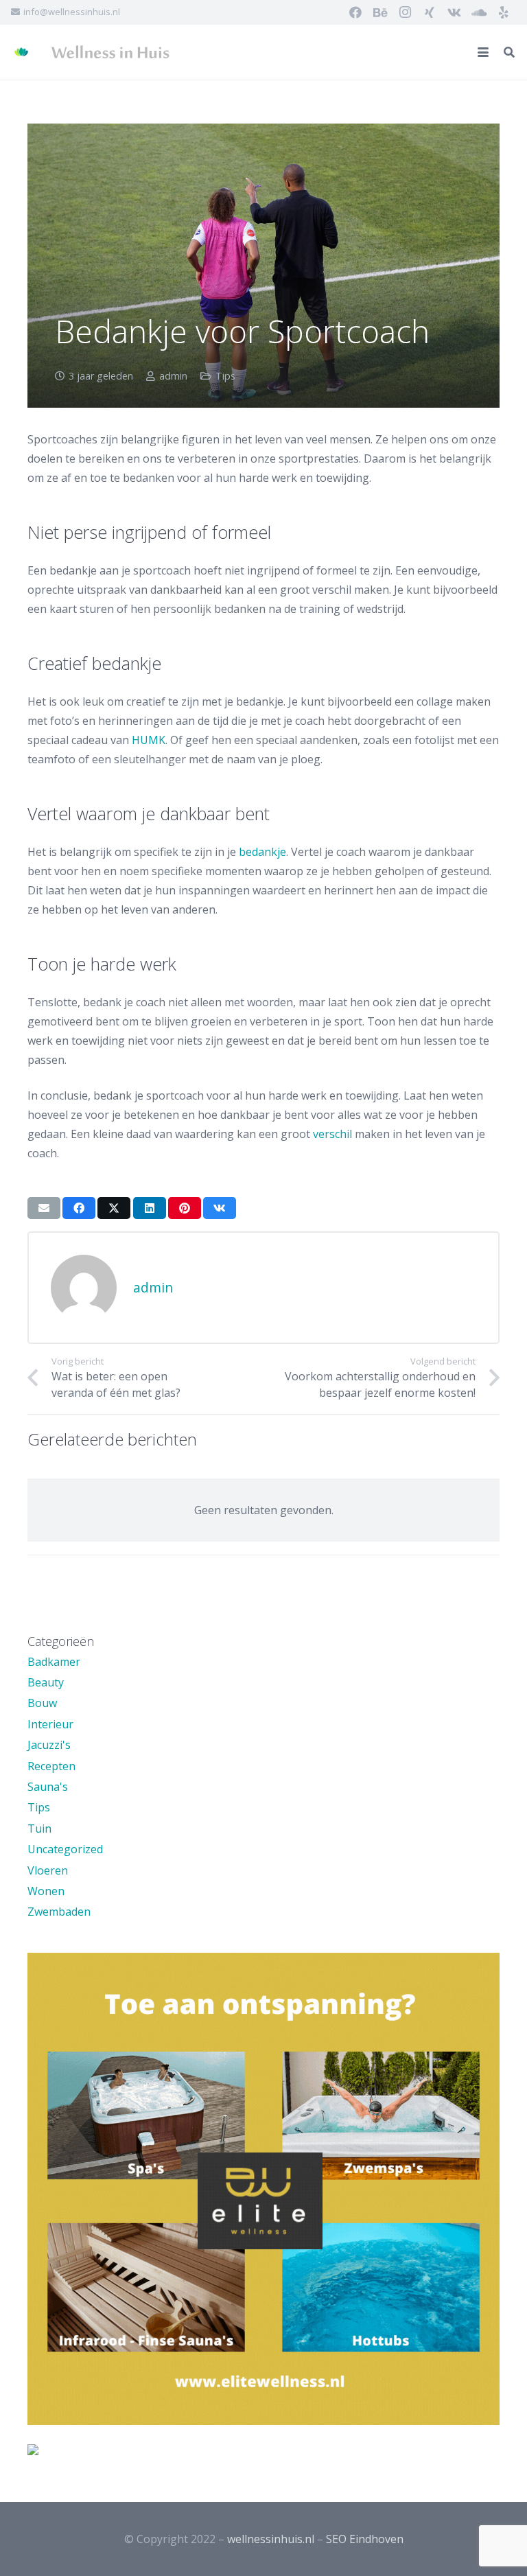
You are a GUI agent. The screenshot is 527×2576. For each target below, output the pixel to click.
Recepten (51, 1766)
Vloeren (48, 1870)
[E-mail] (44, 1208)
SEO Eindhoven (365, 2539)
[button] (483, 52)
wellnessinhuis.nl (271, 2539)
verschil (332, 1134)
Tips (225, 376)
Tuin (39, 1829)
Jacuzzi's (49, 1745)
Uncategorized (65, 1849)
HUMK (149, 740)
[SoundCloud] (479, 12)
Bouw (42, 1703)
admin (173, 376)
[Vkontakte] (454, 12)
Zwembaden (59, 1912)
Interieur (50, 1724)
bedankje (262, 852)
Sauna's (48, 1787)
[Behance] (380, 12)
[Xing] (430, 12)
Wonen (46, 1891)
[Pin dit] (185, 1208)
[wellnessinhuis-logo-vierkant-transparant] (21, 52)
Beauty (46, 1682)
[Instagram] (405, 12)
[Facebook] (355, 12)
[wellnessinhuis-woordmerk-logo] (110, 52)
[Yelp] (504, 12)
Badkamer (54, 1662)
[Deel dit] (79, 1208)
